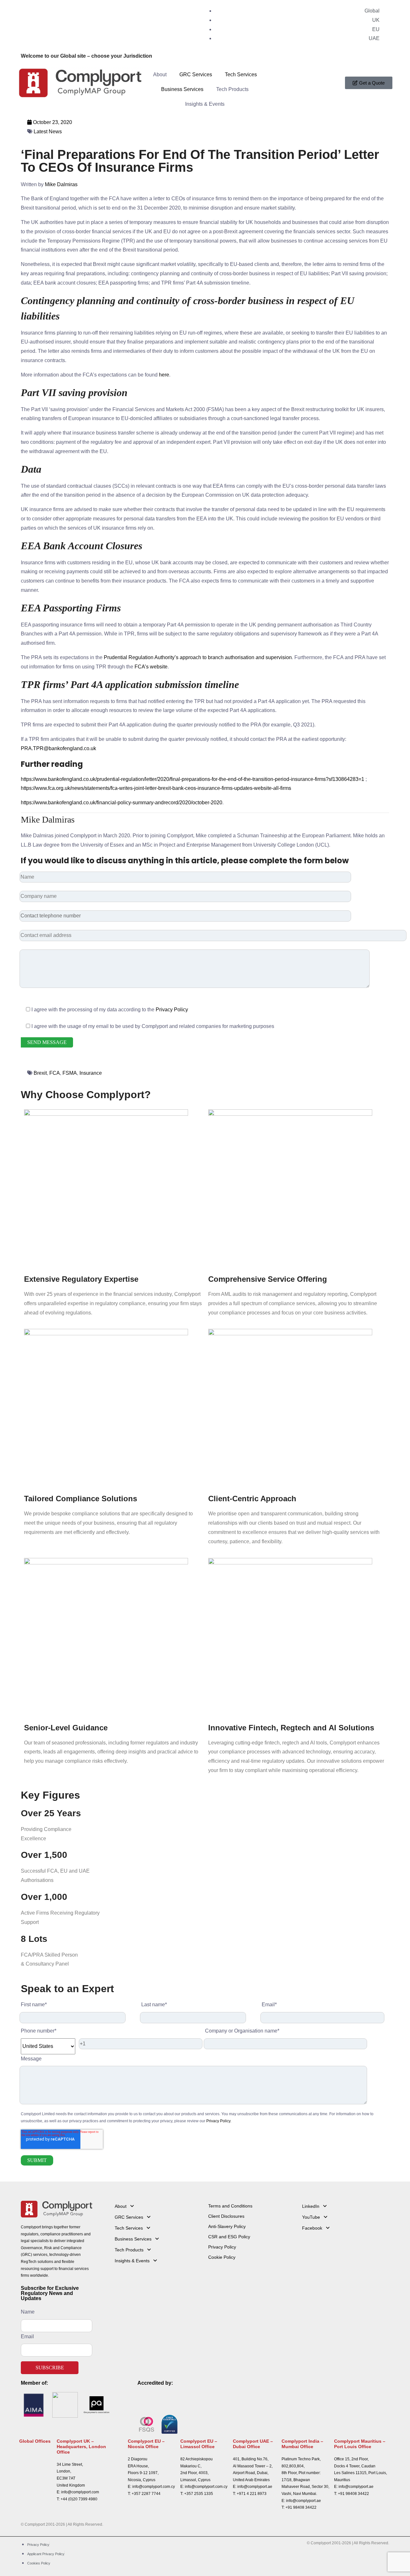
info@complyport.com (80, 2492)
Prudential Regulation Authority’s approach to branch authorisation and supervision (198, 657)
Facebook (312, 2228)
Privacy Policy (172, 1010)
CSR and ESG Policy (229, 2237)
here (164, 375)
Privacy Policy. (219, 2121)
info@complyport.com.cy (154, 2487)
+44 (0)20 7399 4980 (79, 2499)
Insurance (91, 1073)
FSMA (70, 1073)
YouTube (311, 2217)
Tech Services (241, 75)
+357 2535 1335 (199, 2494)
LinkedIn (311, 2206)
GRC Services (196, 75)
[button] (158, 2206)
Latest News (48, 132)
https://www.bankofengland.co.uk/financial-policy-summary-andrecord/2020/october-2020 (122, 803)
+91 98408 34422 (301, 2507)
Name (28, 2312)
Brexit (40, 1073)
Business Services (182, 89)
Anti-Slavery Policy (227, 2226)
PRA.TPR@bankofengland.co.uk (58, 748)
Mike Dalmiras (61, 184)
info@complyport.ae (255, 2487)
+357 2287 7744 (146, 2494)
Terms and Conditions (230, 2206)
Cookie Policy (222, 2257)
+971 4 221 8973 (252, 2494)
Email (27, 2336)
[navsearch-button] (269, 72)
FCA (55, 1073)
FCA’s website (151, 667)
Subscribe (50, 2368)
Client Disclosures (226, 2216)
